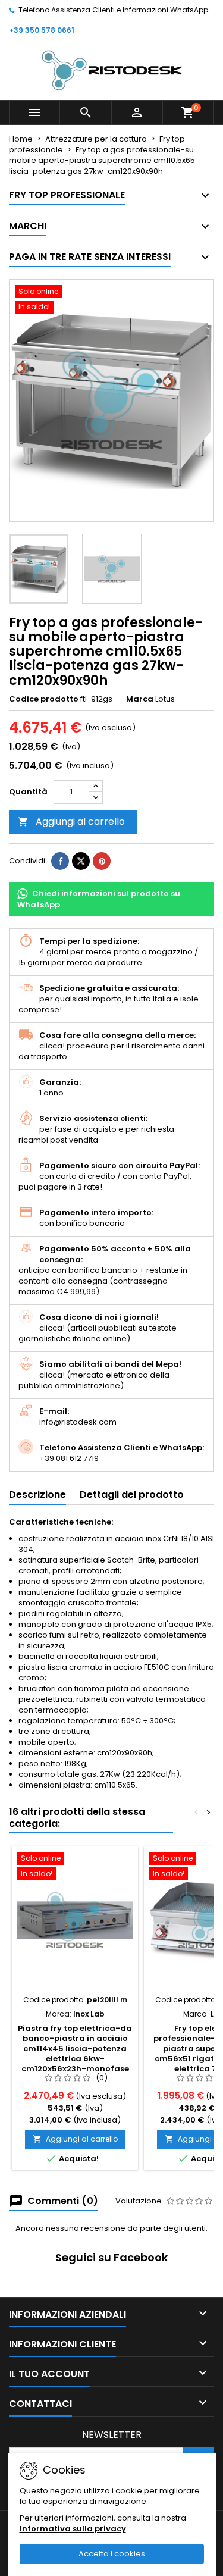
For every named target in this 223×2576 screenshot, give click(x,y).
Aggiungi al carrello (71, 821)
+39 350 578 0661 (42, 30)
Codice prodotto (44, 699)
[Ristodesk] (112, 70)
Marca (140, 699)
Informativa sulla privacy (73, 2529)
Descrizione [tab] (37, 1494)
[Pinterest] (102, 861)
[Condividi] (60, 861)
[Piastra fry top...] (75, 1920)
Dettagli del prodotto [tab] (132, 1494)
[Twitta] (81, 861)
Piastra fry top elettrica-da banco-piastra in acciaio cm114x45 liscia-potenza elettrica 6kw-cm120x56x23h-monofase (75, 2048)
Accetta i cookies (112, 2554)
